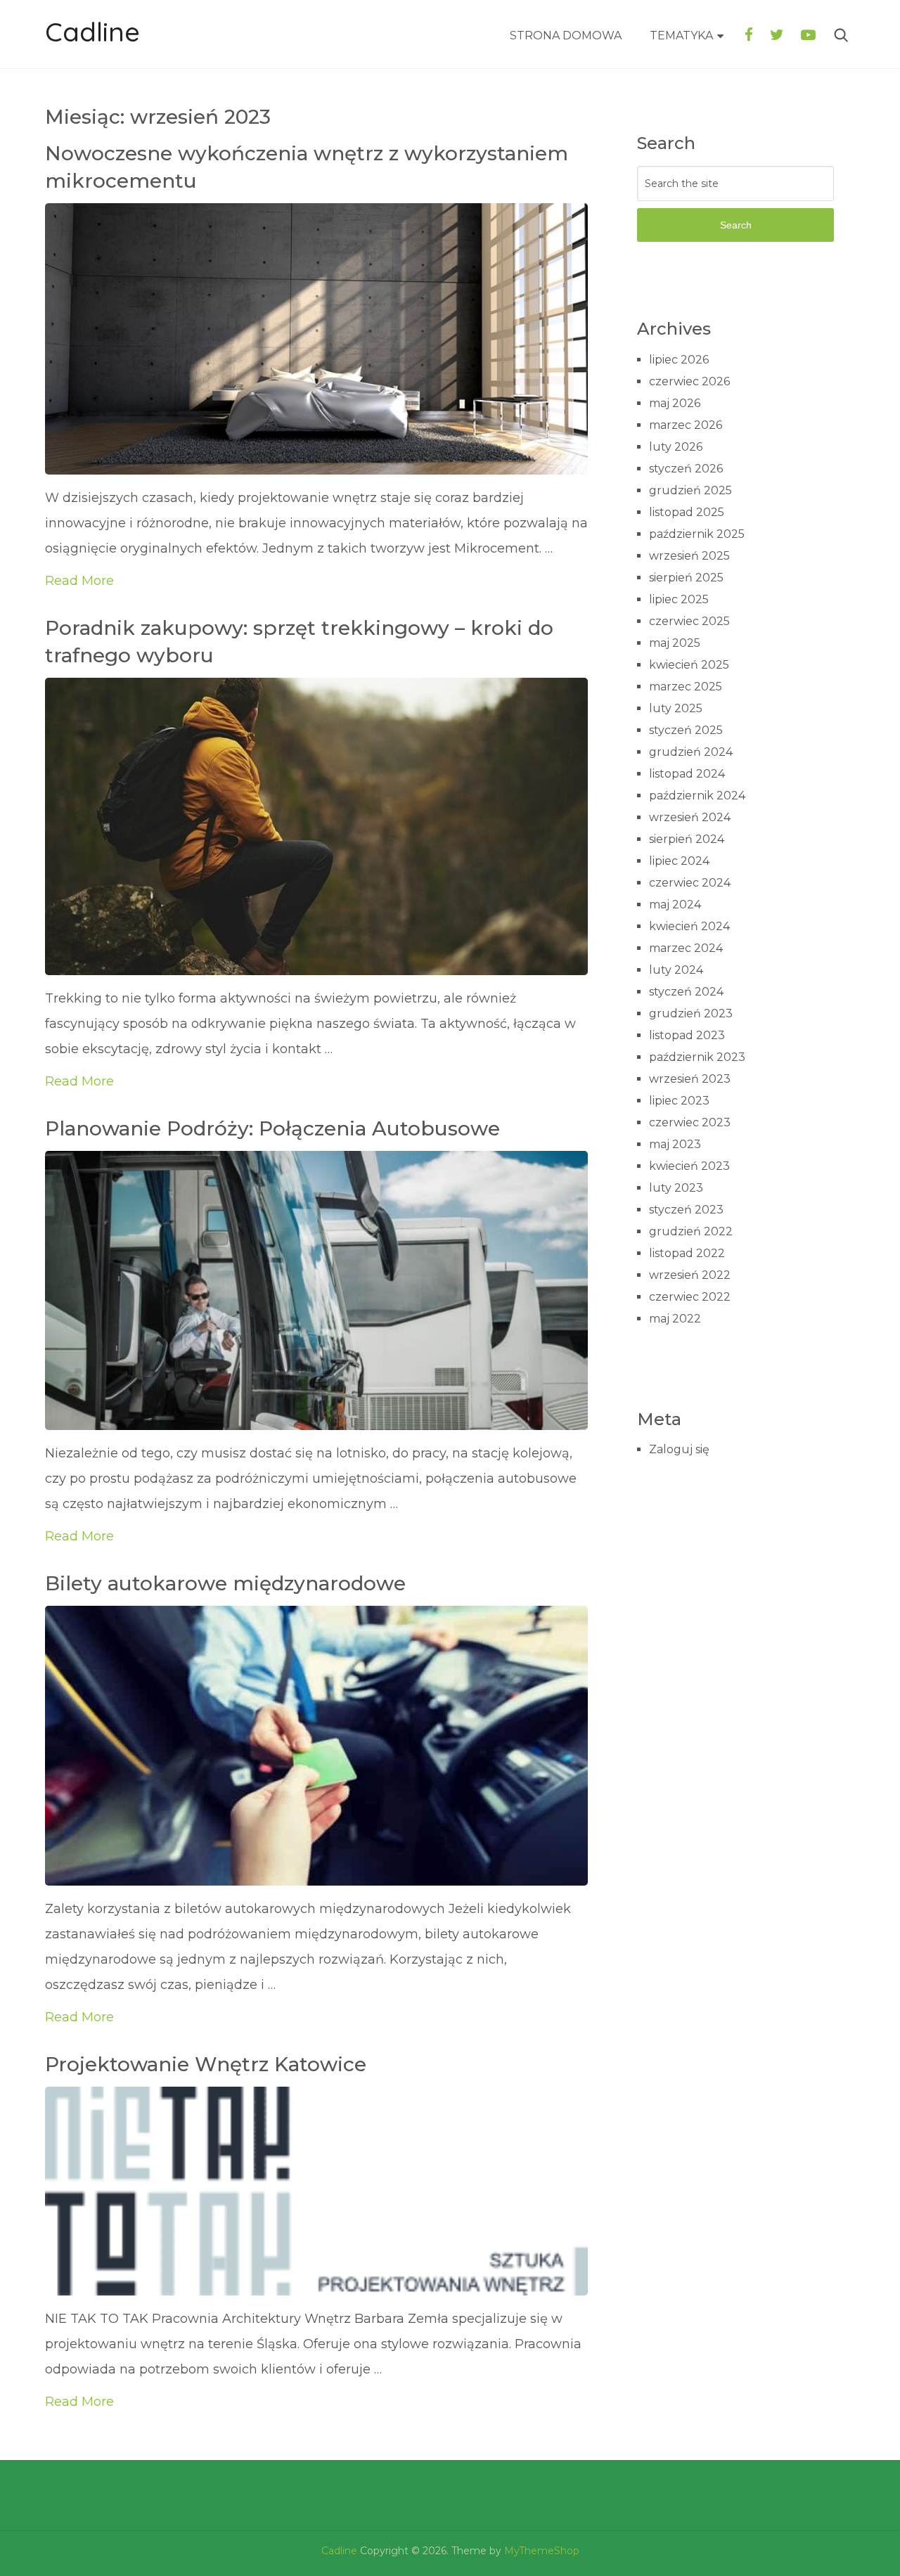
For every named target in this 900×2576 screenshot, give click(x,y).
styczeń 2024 (686, 992)
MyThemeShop (542, 2551)
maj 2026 (675, 403)
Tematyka (681, 36)
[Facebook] (749, 35)
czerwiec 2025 (689, 621)
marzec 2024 (686, 948)
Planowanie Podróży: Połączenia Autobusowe (272, 1128)
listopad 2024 (687, 774)
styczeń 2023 (686, 1210)
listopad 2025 (687, 512)
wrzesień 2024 (690, 817)
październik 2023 (697, 1057)
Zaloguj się (679, 1449)
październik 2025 (697, 534)
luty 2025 (676, 708)
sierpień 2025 (686, 578)
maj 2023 (675, 1144)
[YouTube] (808, 35)
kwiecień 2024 (689, 926)
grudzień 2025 (690, 490)
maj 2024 (675, 904)
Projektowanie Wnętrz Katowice (206, 2064)
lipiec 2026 (679, 360)
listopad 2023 (687, 1035)
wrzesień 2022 (690, 1275)
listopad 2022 (687, 1253)
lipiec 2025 (679, 599)
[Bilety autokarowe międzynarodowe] (316, 1745)
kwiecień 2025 (689, 665)
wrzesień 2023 (690, 1079)
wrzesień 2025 (689, 556)
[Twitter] (777, 35)
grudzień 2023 (691, 1013)
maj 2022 (675, 1319)
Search (736, 225)
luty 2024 (676, 970)
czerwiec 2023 (690, 1122)
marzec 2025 (686, 687)
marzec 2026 (686, 425)
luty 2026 (676, 447)
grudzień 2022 (691, 1231)
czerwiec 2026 (689, 381)
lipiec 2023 (679, 1101)
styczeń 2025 (686, 730)
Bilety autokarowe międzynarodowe (225, 1583)
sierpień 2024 (687, 839)
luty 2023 (676, 1188)
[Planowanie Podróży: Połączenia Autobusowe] (316, 1290)
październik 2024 (697, 796)
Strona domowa (566, 36)
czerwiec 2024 (690, 883)
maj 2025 (675, 643)
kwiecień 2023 (689, 1166)
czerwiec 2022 (690, 1297)
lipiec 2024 (679, 861)
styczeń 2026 (686, 469)
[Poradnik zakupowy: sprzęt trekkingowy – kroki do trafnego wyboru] (316, 826)
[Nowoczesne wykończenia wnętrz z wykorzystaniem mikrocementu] (316, 339)
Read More (79, 581)
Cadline (92, 32)
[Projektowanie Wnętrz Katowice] (316, 2191)
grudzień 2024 (691, 752)
